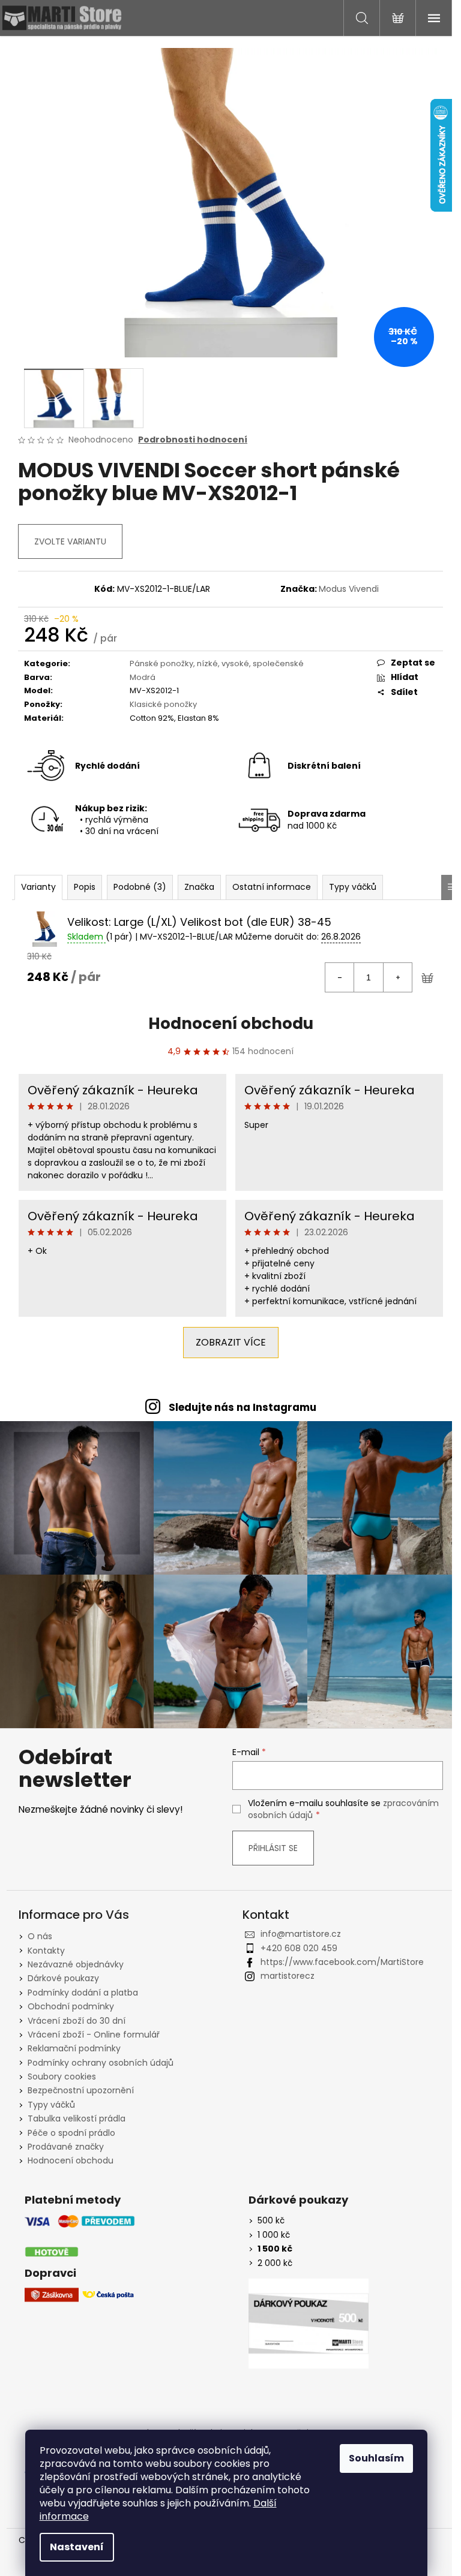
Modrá (143, 677)
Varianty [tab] (38, 887)
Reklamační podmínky (74, 2048)
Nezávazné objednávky (76, 1964)
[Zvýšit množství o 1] (397, 977)
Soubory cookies (62, 2077)
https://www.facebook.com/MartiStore (342, 1962)
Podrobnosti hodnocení (193, 440)
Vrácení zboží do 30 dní (77, 2021)
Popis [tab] (85, 887)
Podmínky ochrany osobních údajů (101, 2063)
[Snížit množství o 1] (340, 977)
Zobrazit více (231, 1342)
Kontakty (46, 1951)
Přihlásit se (273, 1848)
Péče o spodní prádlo (71, 2133)
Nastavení (77, 2547)
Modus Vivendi (349, 589)
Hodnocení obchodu (231, 1024)
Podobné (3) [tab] (140, 887)
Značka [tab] (199, 887)
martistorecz (288, 1976)
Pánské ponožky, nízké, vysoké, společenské (217, 663)
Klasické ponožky (163, 704)
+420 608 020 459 (299, 1948)
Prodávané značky (66, 2147)
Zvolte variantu (70, 541)
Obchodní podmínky (71, 2006)
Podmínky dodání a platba (83, 1993)
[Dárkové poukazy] (309, 2324)
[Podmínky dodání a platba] (80, 2236)
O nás (40, 1936)
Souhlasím (376, 2458)
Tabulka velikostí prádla (77, 2118)
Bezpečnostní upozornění (81, 2090)
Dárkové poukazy (63, 1978)
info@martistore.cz (301, 1934)
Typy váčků (51, 2105)
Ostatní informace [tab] (272, 887)
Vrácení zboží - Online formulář (94, 2035)
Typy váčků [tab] (353, 887)
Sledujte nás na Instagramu (243, 1407)
